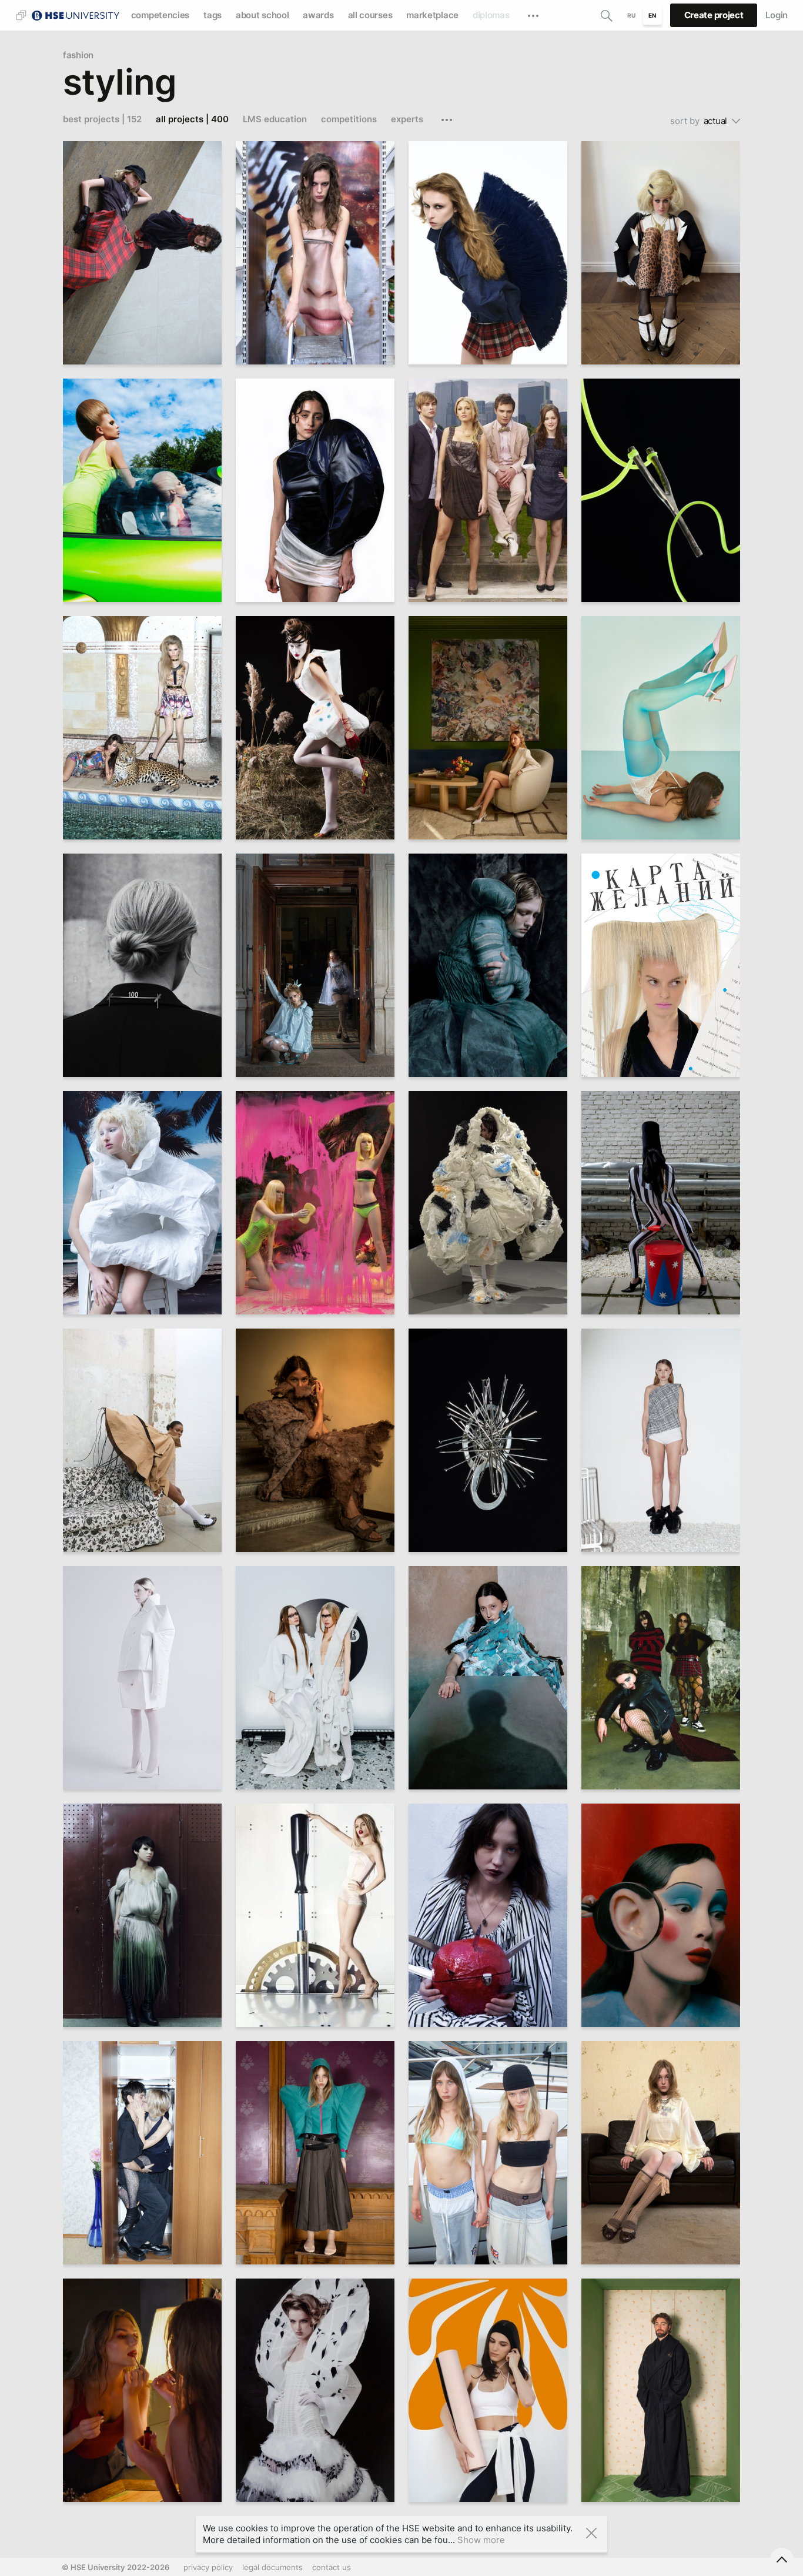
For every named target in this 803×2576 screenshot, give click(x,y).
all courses (370, 15)
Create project (714, 15)
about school (262, 15)
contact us (332, 2567)
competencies (160, 15)
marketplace (432, 15)
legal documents (272, 2567)
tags (213, 15)
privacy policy (208, 2567)
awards (318, 15)
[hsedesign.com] (76, 14)
